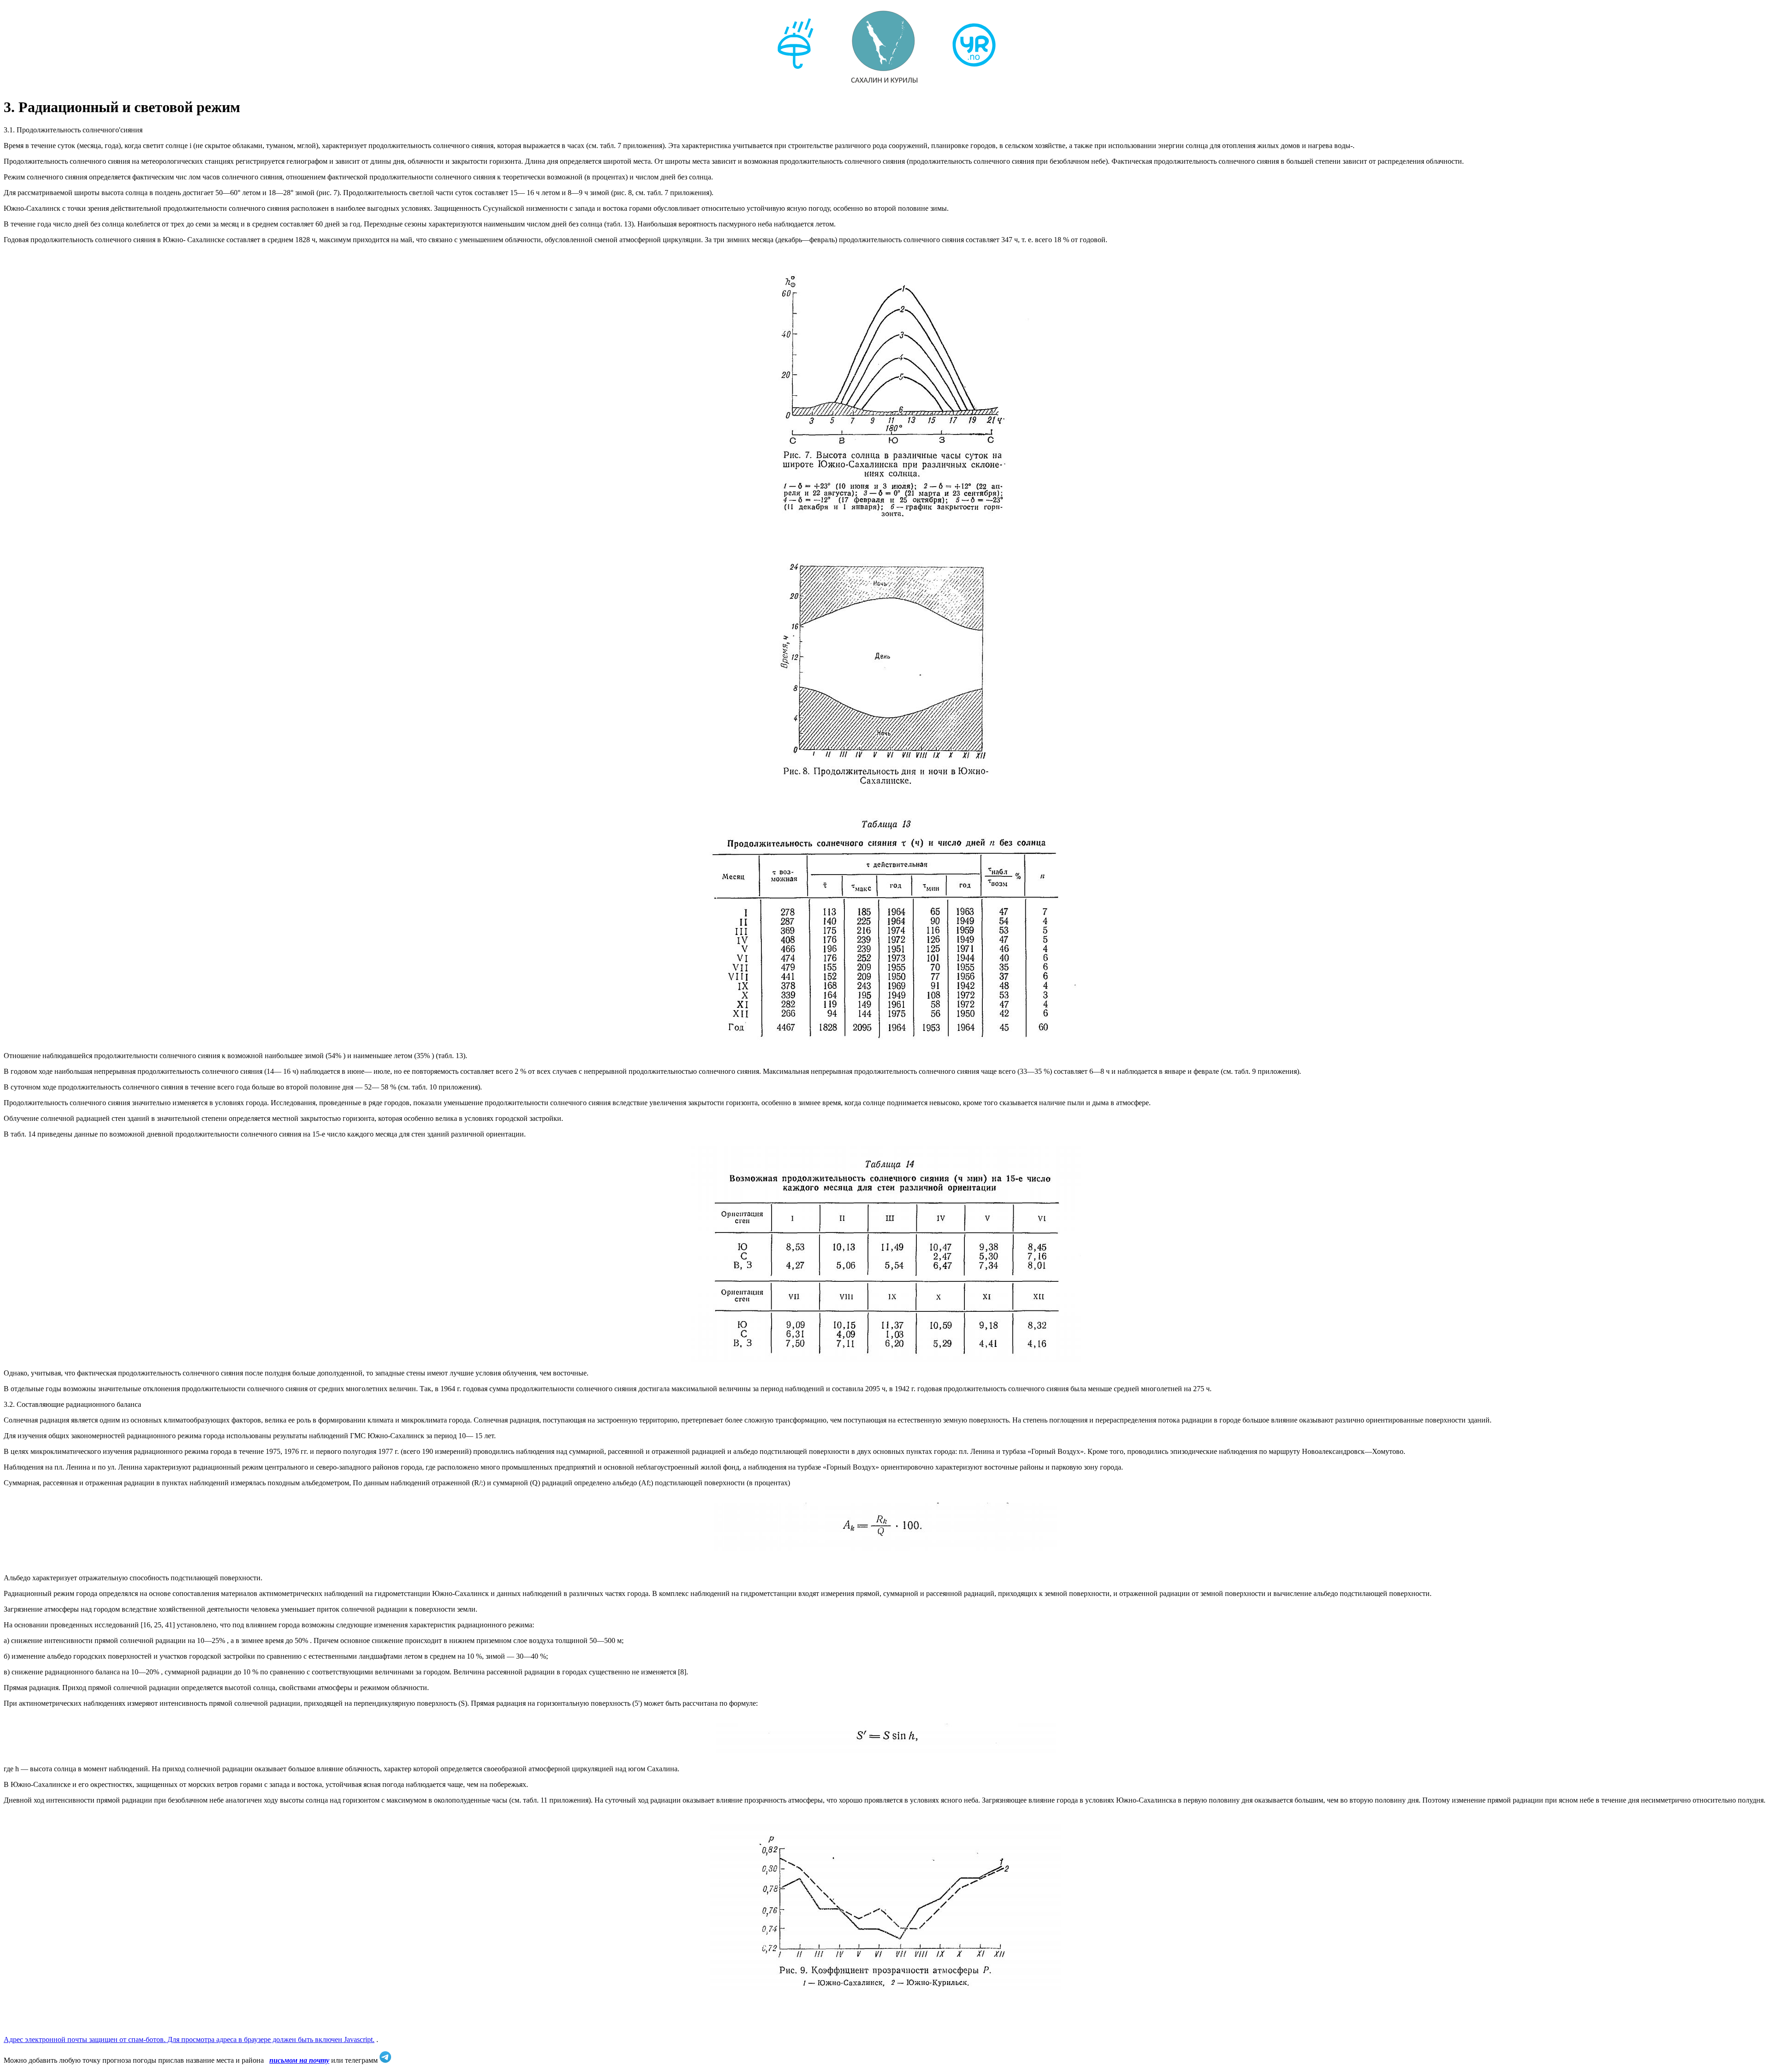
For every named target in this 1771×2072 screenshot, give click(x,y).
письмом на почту (299, 2060)
